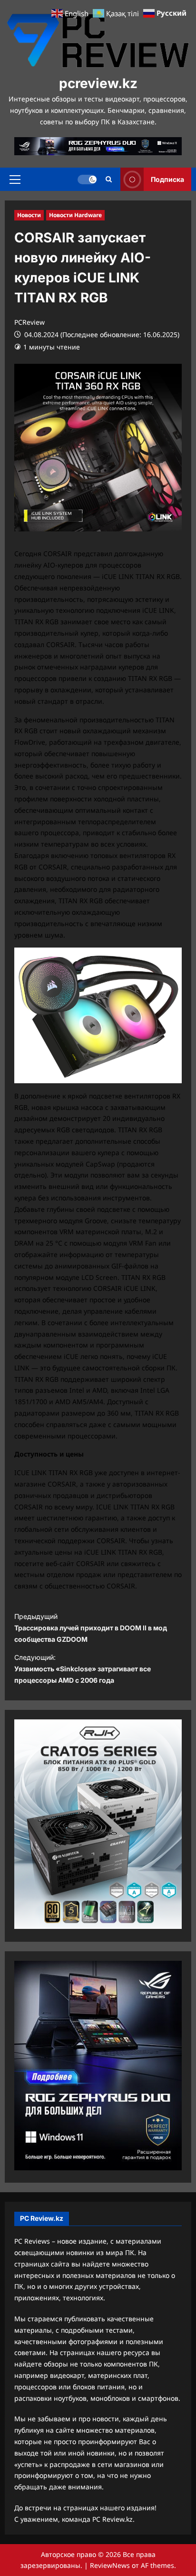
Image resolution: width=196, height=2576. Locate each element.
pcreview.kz (98, 83)
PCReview (29, 322)
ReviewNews (110, 2565)
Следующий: (83, 1669)
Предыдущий (91, 1628)
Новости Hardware (75, 215)
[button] (15, 180)
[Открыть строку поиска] (109, 179)
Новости (29, 215)
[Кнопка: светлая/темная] (87, 180)
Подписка (167, 179)
